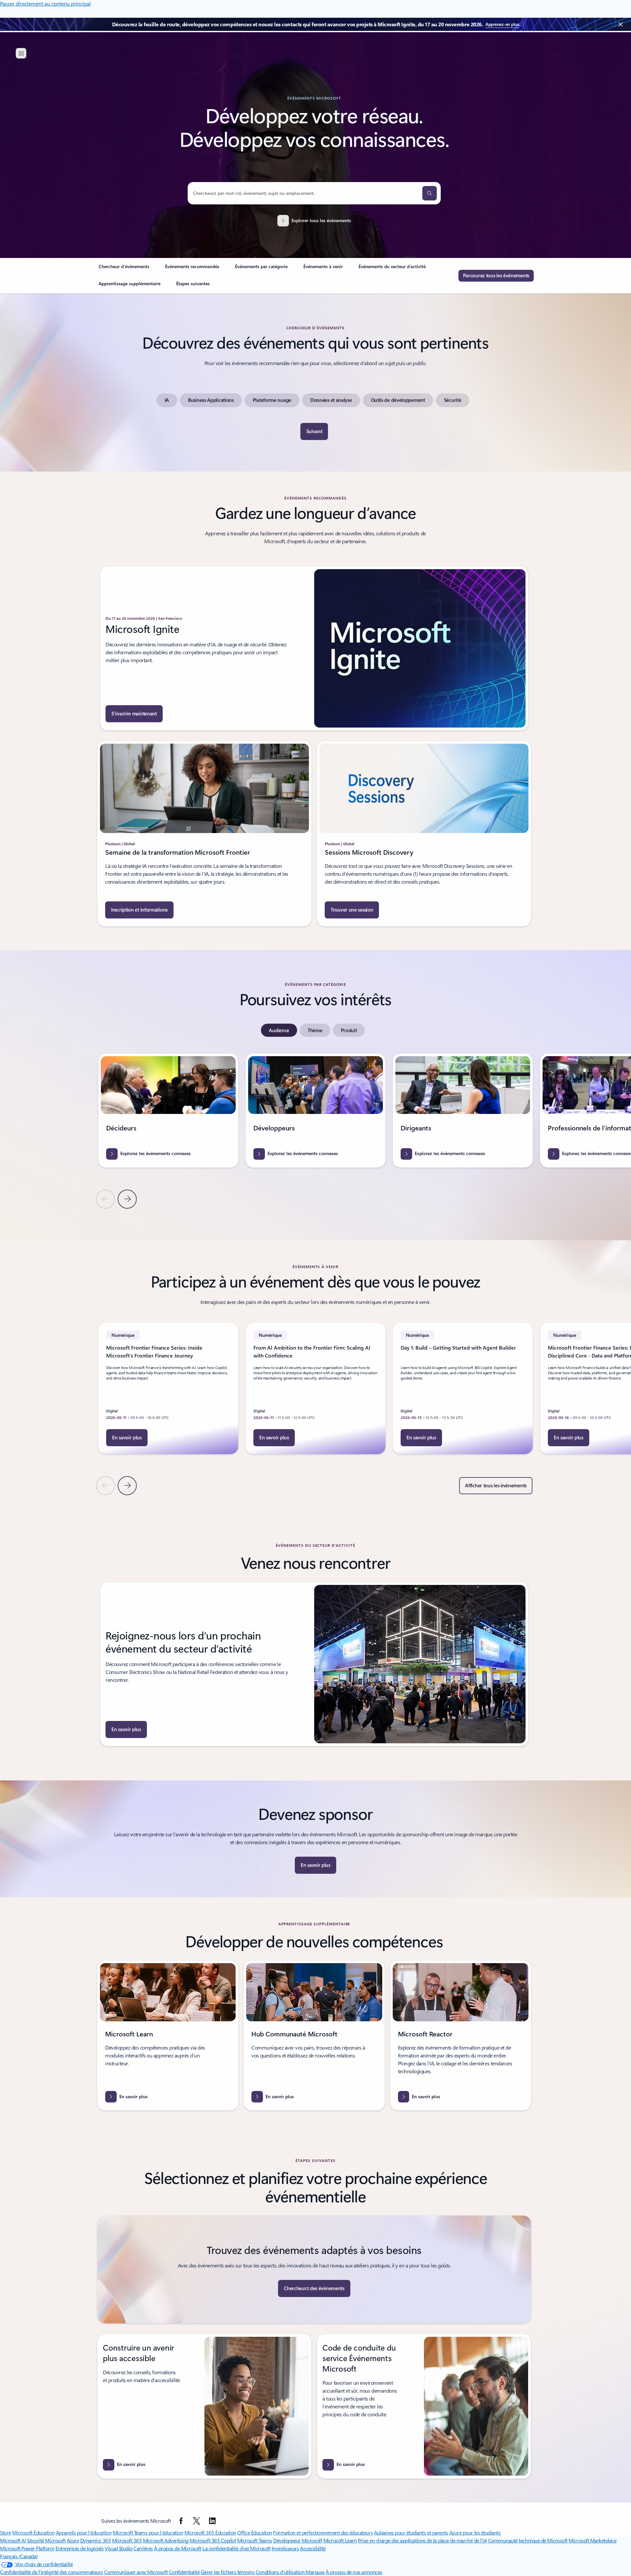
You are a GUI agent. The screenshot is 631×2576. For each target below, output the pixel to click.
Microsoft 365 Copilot (213, 2540)
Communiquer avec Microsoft (136, 2572)
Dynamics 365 (95, 2540)
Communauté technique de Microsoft (528, 2540)
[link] (124, 269)
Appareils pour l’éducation (84, 2532)
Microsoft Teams (255, 2540)
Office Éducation (255, 2532)
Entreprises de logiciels (80, 2548)
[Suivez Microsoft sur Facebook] (181, 2521)
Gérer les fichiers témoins (228, 2572)
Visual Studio (119, 2548)
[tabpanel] (314, 1131)
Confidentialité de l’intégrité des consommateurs (51, 2572)
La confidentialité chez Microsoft (236, 2548)
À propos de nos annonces (354, 2572)
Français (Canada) (19, 2556)
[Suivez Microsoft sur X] (197, 2521)
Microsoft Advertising (166, 2540)
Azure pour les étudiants (475, 2532)
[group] (168, 1111)
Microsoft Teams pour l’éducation (148, 2532)
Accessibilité (313, 2548)
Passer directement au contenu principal (45, 3)
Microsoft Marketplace (592, 2540)
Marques (315, 2572)
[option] (167, 400)
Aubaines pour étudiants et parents (411, 2532)
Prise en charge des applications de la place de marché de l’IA (422, 2540)
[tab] (279, 1030)
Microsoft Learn (340, 2540)
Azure (73, 2540)
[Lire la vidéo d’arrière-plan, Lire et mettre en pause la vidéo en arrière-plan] (21, 53)
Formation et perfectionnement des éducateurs (323, 2532)
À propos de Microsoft (178, 2548)
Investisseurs (285, 2548)
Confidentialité (184, 2572)
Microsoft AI (13, 2540)
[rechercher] (430, 193)
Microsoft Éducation (33, 2532)
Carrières (143, 2548)
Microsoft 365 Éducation (210, 2532)
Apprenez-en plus (502, 24)
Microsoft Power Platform (27, 2548)
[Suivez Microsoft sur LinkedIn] (212, 2521)
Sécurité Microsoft (46, 2540)
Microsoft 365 (127, 2540)
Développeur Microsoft (298, 2540)
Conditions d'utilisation (281, 2572)
